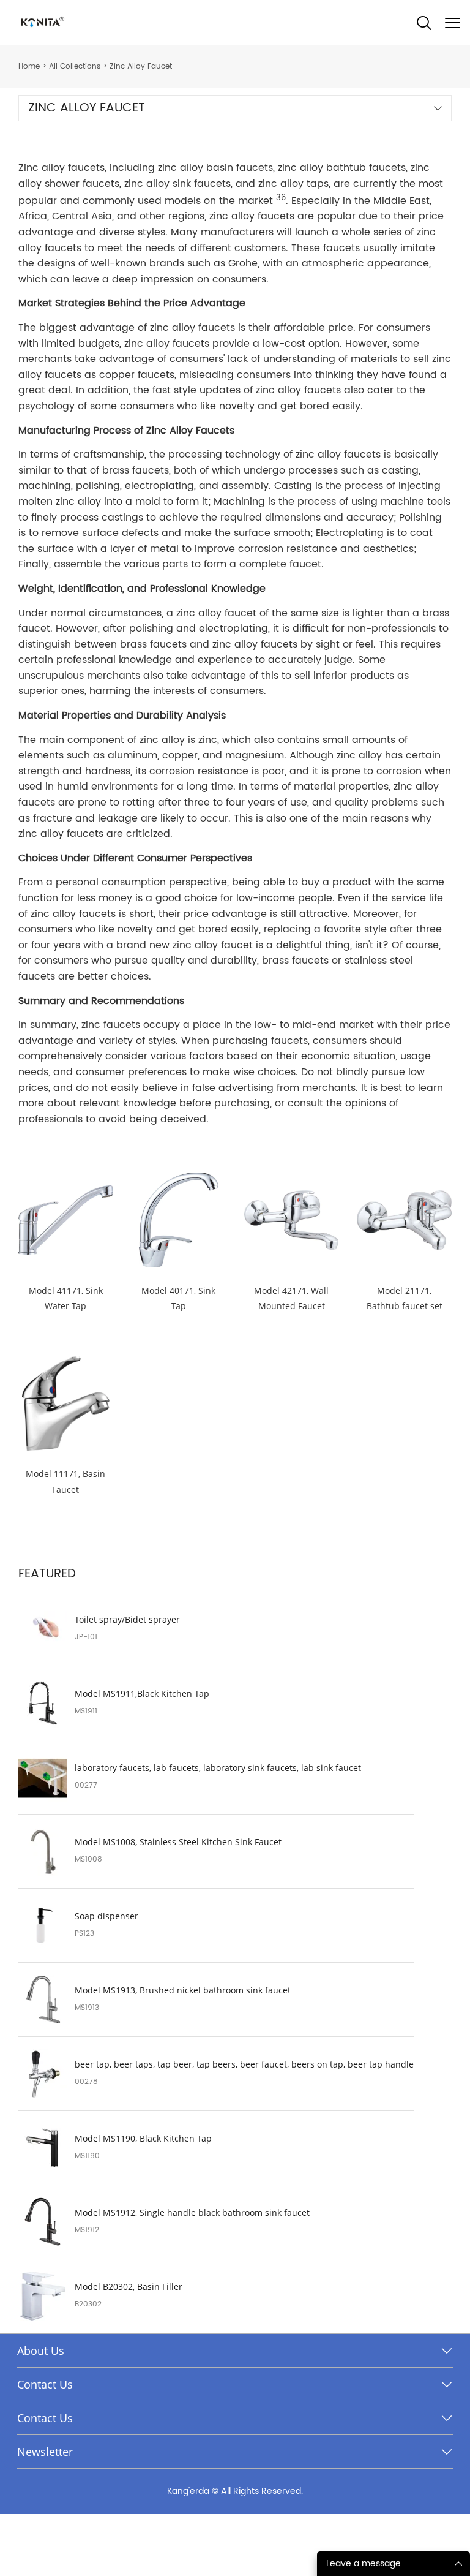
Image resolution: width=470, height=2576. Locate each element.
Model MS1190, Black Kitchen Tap (143, 2139)
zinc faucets (111, 1025)
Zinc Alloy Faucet (141, 66)
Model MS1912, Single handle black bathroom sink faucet (192, 2213)
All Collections (75, 66)
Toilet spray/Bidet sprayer (127, 1620)
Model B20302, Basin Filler (129, 2287)
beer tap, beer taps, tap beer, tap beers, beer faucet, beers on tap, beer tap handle (244, 2064)
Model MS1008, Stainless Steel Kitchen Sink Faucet (178, 1842)
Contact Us (45, 2384)
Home (29, 66)
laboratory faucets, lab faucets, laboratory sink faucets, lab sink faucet (218, 1768)
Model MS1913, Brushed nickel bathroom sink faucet (183, 1990)
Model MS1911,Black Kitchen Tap (142, 1694)
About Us (41, 2351)
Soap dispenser (106, 1916)
